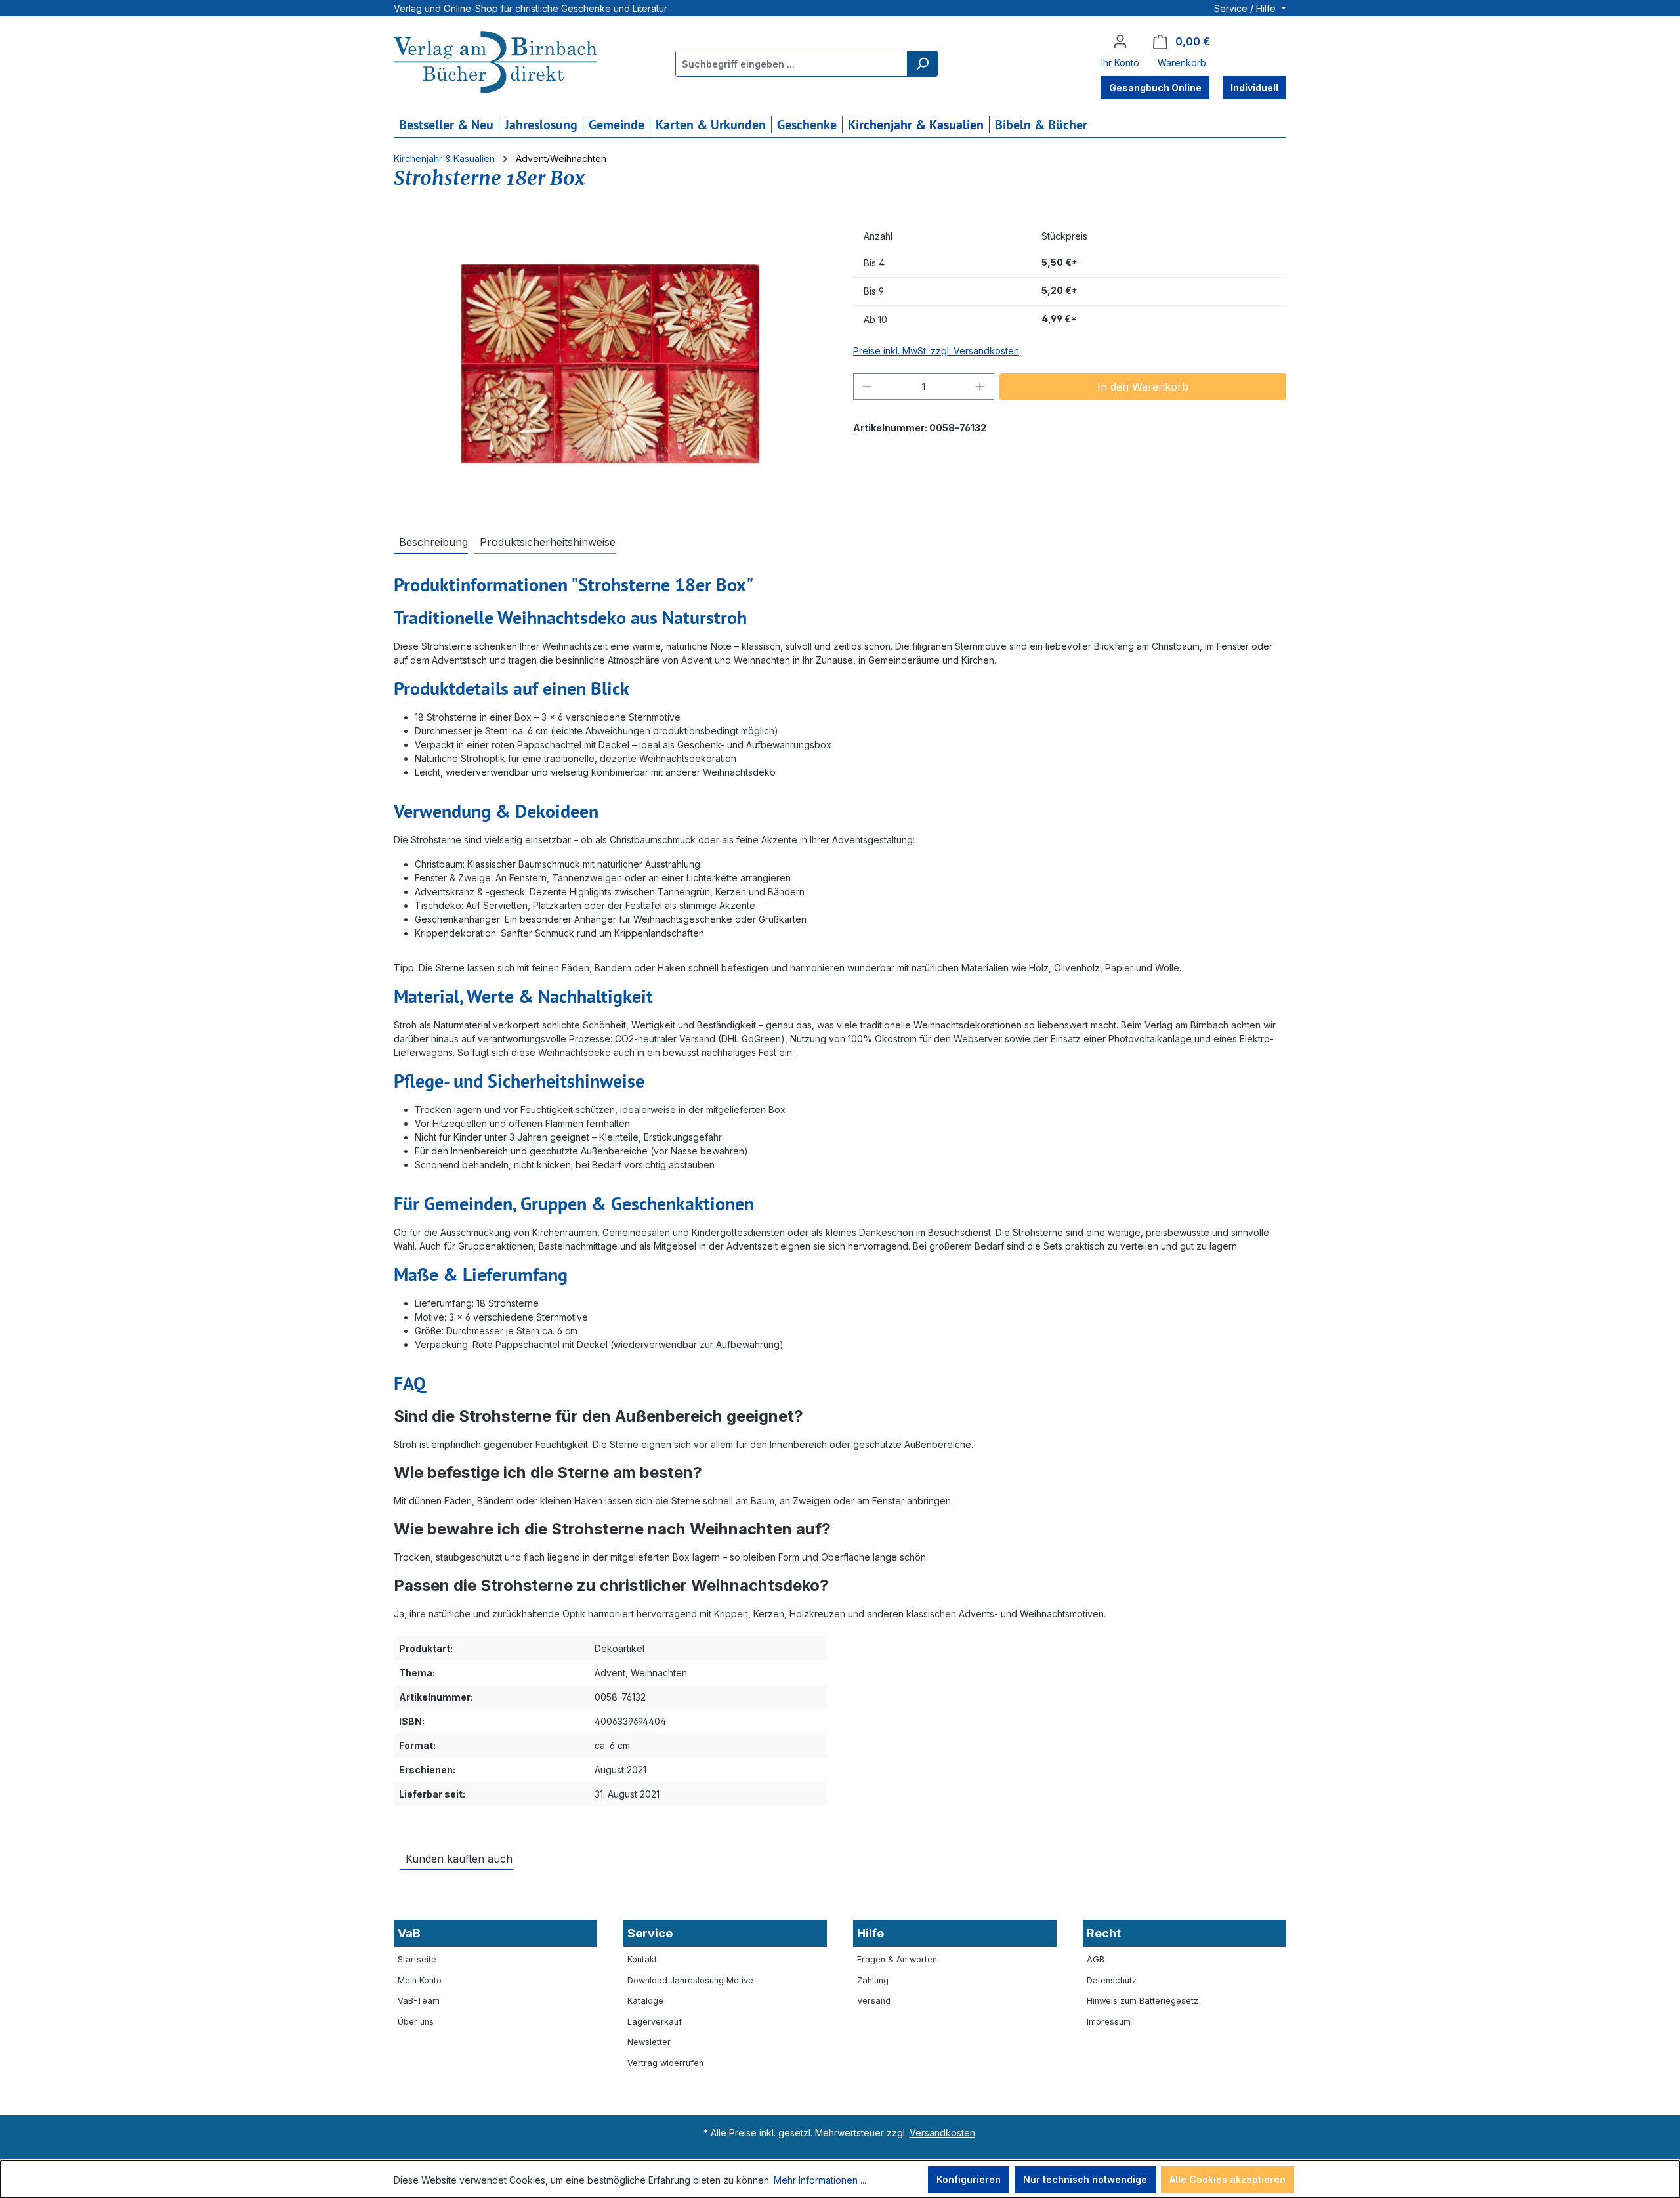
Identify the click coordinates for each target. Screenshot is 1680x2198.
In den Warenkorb (1143, 387)
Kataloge (645, 2001)
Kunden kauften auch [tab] (459, 1859)
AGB (1096, 1959)
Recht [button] (1104, 1933)
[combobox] (792, 64)
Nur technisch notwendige (1085, 2179)
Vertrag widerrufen (665, 2063)
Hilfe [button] (871, 1933)
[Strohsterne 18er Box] (610, 364)
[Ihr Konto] (1120, 41)
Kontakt (642, 1959)
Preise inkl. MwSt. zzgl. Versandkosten (936, 351)
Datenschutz (1112, 1980)
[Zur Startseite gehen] (495, 64)
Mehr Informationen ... (820, 2180)
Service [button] (650, 1933)
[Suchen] (922, 64)
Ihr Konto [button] (1120, 63)
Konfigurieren (969, 2179)
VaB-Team (419, 2001)
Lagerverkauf (655, 2022)
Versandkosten (942, 2133)
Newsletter (649, 2042)
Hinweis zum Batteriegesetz (1143, 2001)
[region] (610, 364)
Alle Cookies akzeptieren (1228, 2179)
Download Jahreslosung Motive (690, 1980)
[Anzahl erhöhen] (980, 387)
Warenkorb (1182, 63)
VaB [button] (409, 1933)
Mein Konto (420, 1980)
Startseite (417, 1959)
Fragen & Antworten (897, 1959)
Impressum (1109, 2022)
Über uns (416, 2022)
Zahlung (873, 1980)
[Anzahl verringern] (867, 387)
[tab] (431, 541)
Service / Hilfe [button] (1246, 8)
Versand (874, 2001)
